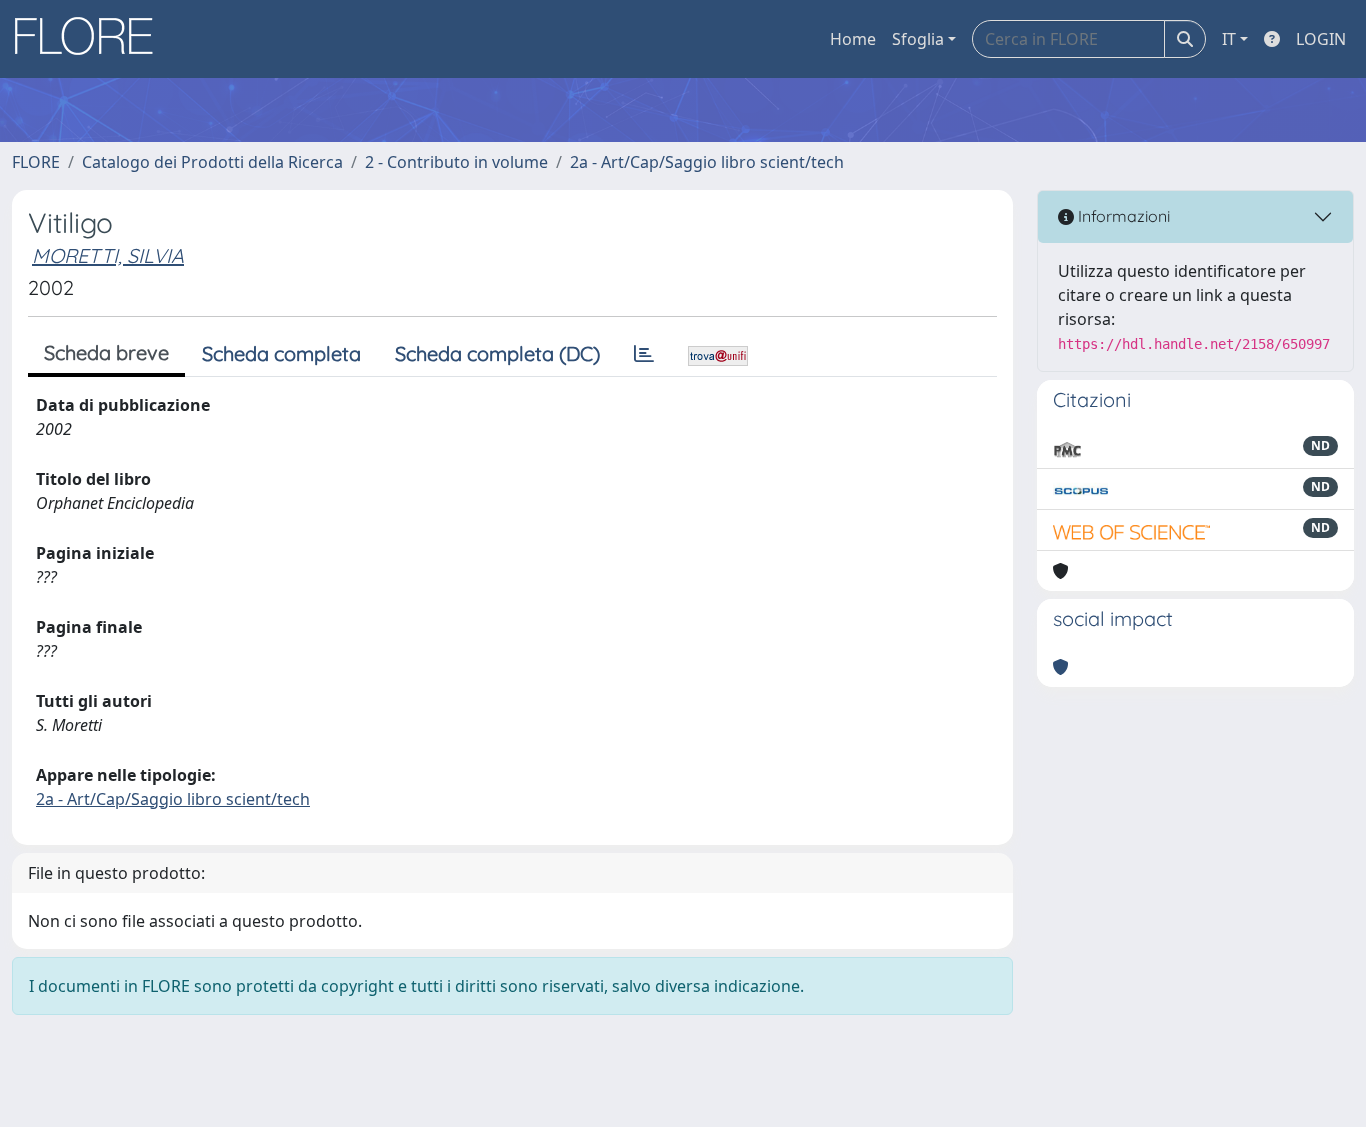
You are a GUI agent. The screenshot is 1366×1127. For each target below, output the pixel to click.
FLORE (36, 162)
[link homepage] (91, 39)
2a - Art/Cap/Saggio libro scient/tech (707, 162)
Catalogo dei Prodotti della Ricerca (212, 162)
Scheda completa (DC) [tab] (497, 353)
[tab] (644, 354)
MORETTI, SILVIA (108, 255)
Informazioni (1122, 216)
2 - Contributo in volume (456, 162)
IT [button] (1229, 39)
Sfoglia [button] (918, 39)
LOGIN (1321, 39)
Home (853, 39)
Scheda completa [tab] (281, 353)
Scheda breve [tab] (106, 352)
